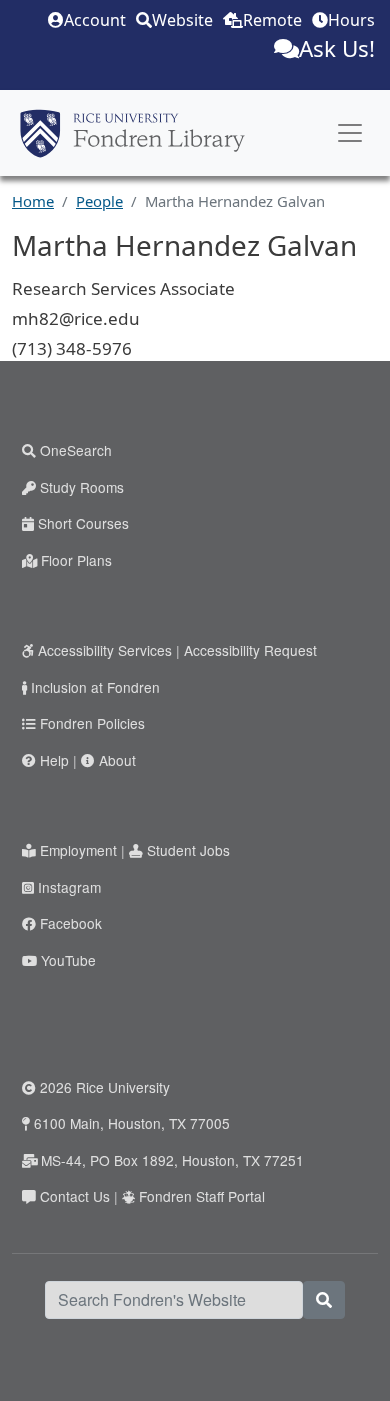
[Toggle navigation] (350, 133)
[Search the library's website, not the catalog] (324, 1300)
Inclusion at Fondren (95, 687)
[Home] (133, 133)
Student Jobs (188, 850)
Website (182, 20)
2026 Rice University (105, 1087)
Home (33, 201)
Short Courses (83, 523)
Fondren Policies (92, 723)
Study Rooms (82, 487)
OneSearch (76, 450)
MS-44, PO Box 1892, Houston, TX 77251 (172, 1160)
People (99, 201)
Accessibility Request (250, 650)
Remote (272, 20)
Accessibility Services (105, 650)
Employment (78, 850)
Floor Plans (76, 560)
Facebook (71, 923)
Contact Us (75, 1196)
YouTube (68, 960)
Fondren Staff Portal (202, 1196)
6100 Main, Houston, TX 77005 (132, 1123)
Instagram (69, 887)
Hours (351, 20)
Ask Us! (337, 48)
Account (95, 20)
